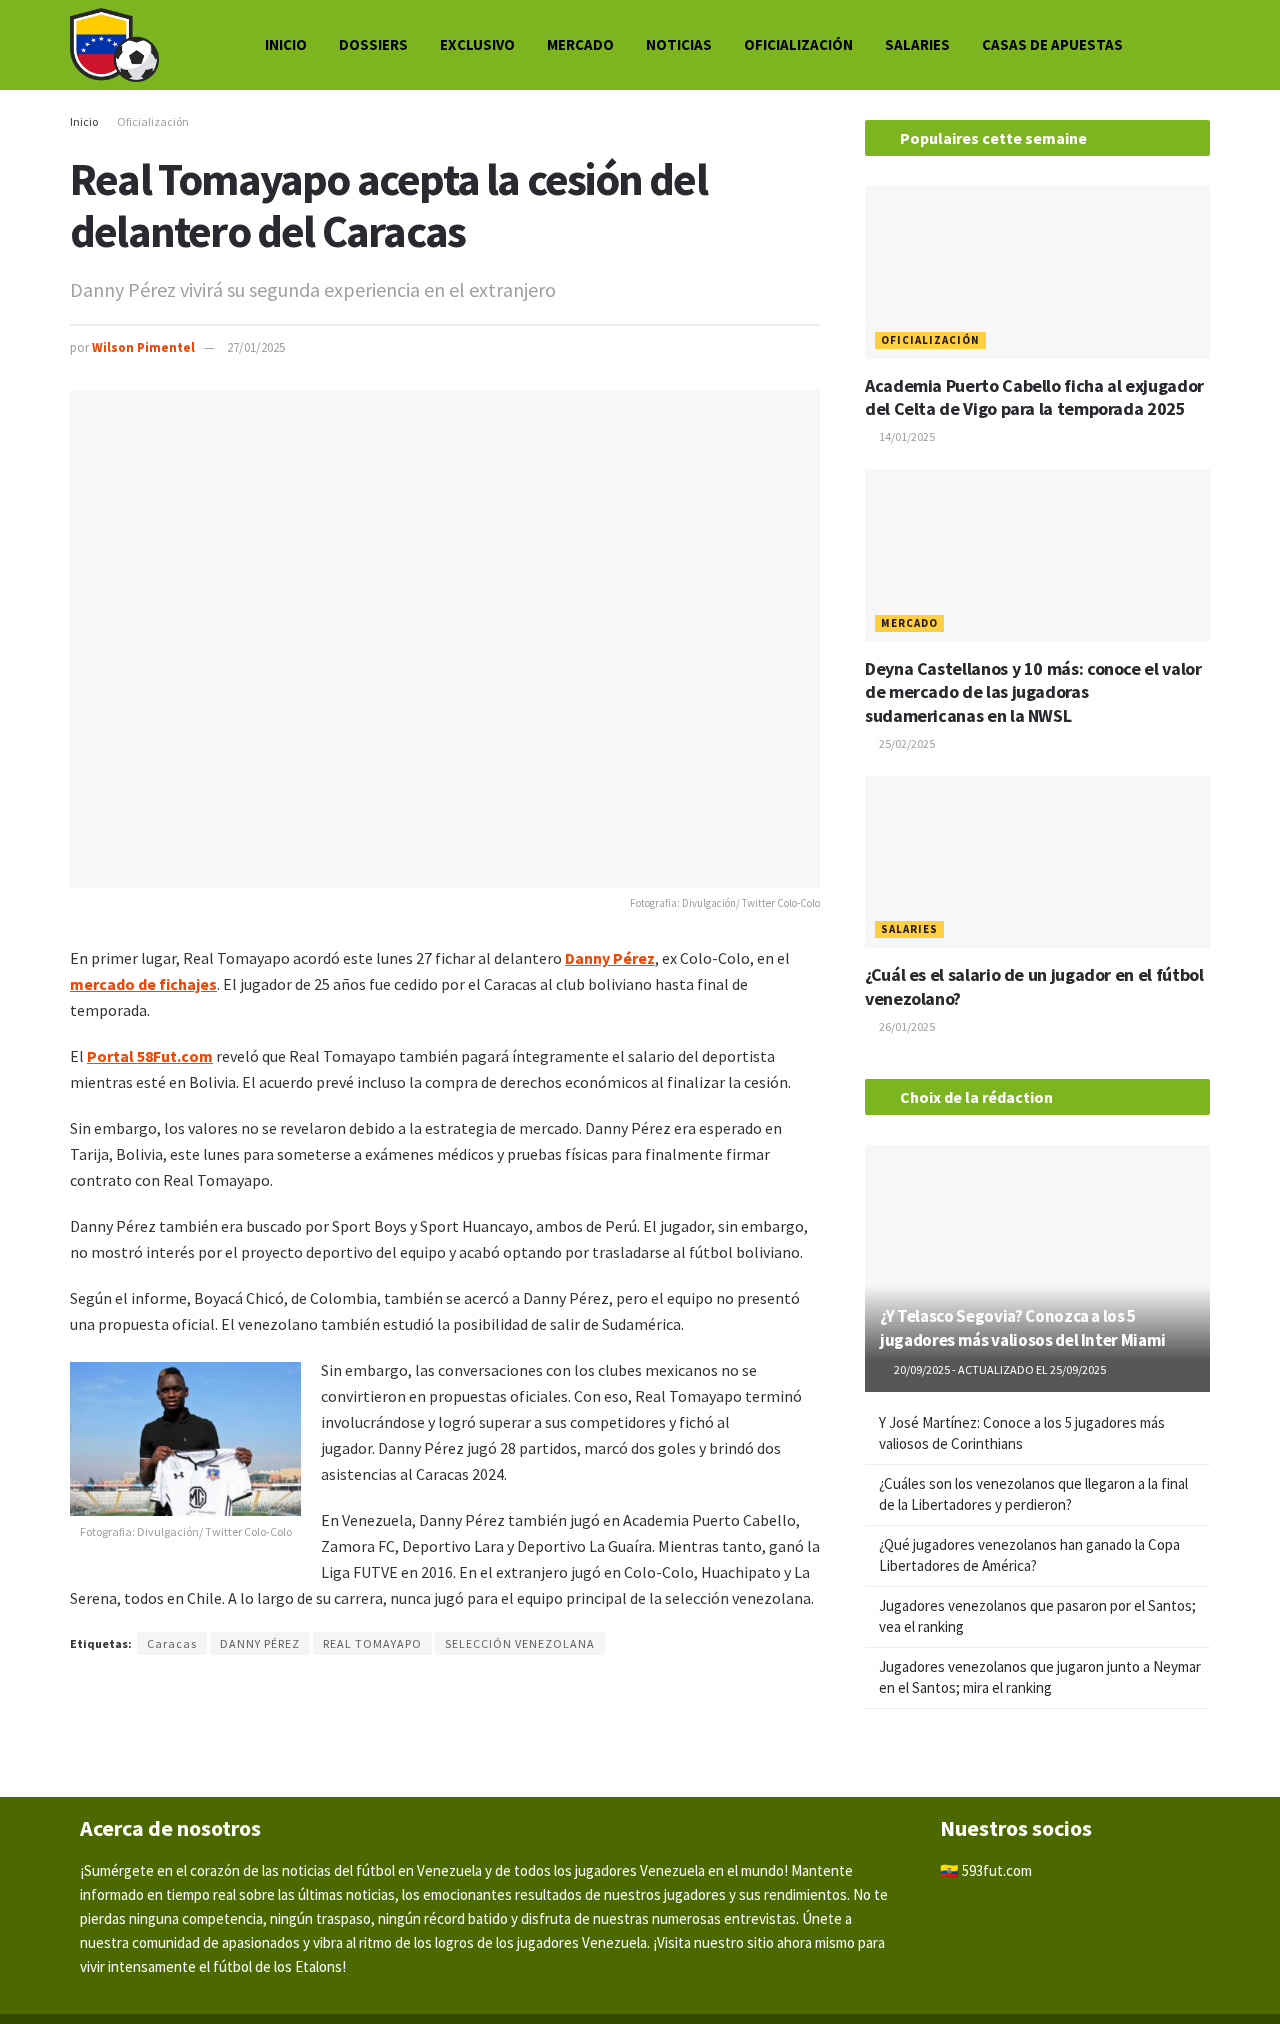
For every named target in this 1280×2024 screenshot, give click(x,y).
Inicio (286, 44)
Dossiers (373, 44)
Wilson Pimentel (143, 347)
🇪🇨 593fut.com (986, 1870)
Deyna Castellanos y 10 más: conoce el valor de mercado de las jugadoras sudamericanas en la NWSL (1033, 692)
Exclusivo (477, 44)
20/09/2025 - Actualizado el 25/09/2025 (999, 1369)
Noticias (679, 44)
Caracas (172, 1643)
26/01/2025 (906, 1026)
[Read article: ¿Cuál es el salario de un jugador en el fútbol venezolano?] (1037, 862)
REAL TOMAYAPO (372, 1643)
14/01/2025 (906, 436)
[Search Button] (1202, 45)
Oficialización (798, 44)
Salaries (917, 44)
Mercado (580, 44)
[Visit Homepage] (114, 45)
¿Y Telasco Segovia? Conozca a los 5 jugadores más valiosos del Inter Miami (1023, 1328)
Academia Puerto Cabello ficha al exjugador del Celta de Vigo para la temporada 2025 (1034, 397)
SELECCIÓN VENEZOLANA (520, 1643)
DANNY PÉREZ (260, 1643)
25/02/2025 (906, 743)
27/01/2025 (256, 347)
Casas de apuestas (1052, 44)
